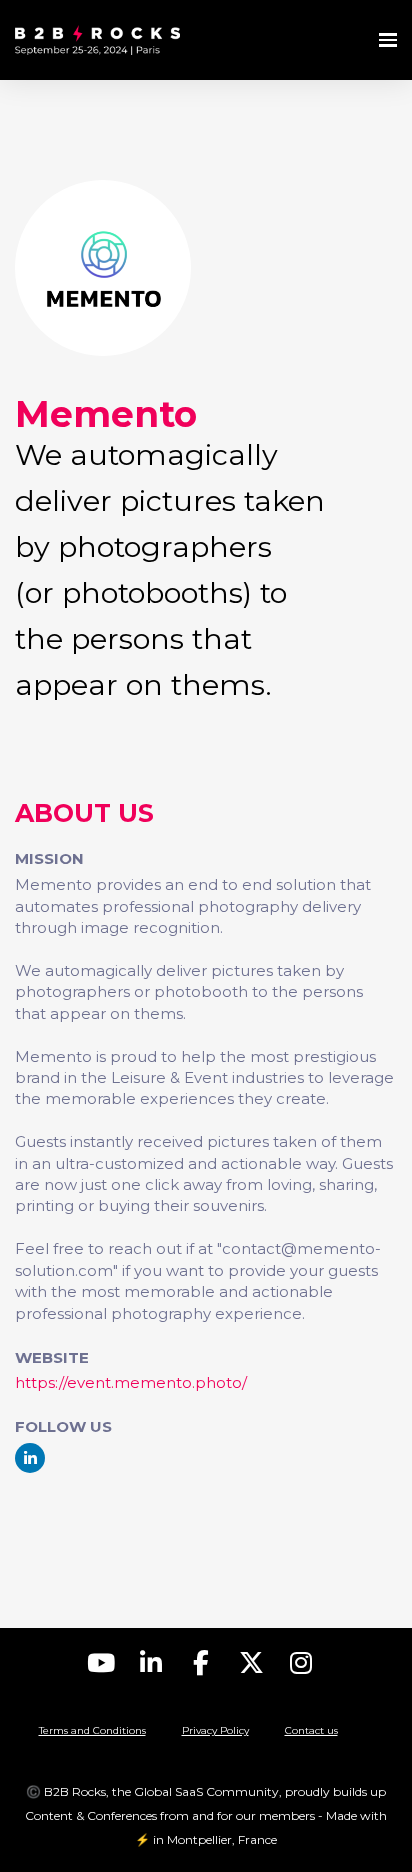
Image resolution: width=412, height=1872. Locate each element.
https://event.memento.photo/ (131, 1382)
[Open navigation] (388, 40)
